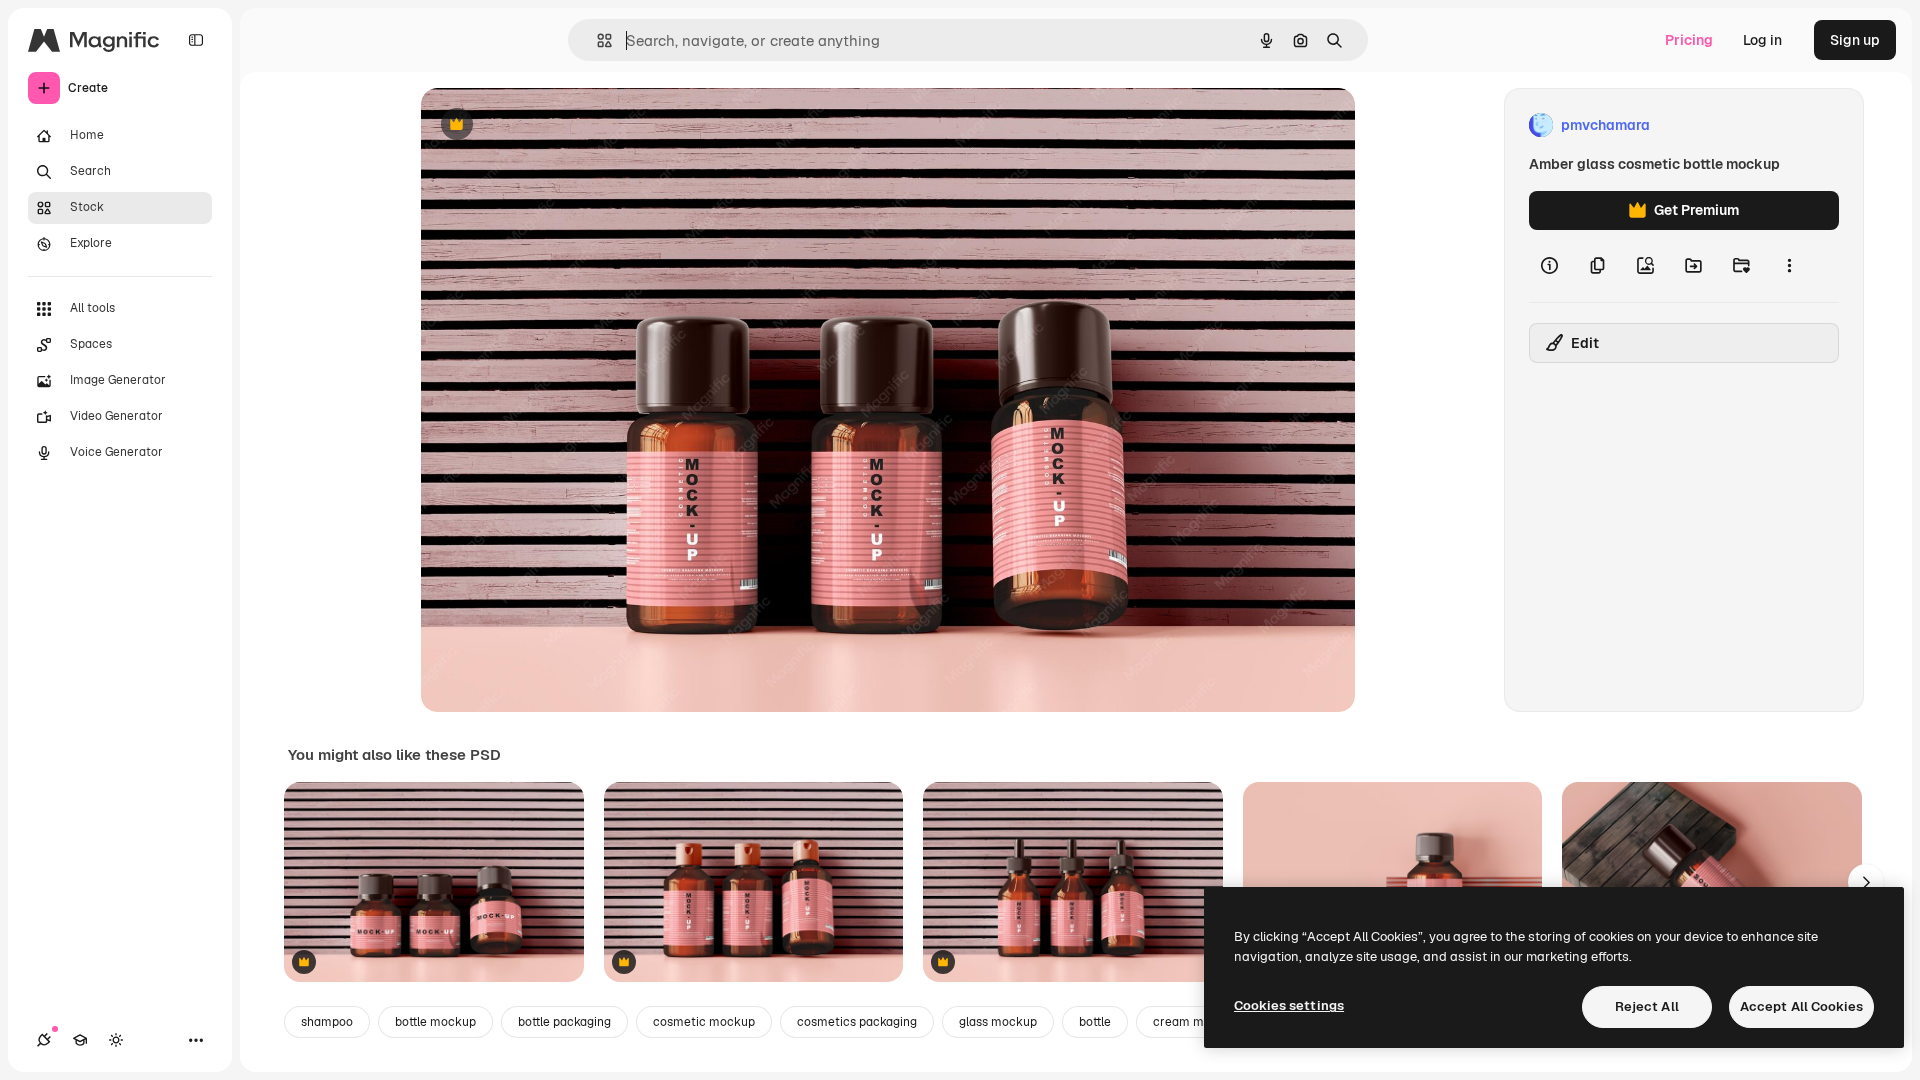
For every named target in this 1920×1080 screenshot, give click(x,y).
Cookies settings (1289, 1005)
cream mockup (1196, 1022)
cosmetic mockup (704, 1022)
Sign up (1855, 40)
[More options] (1789, 266)
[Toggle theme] (116, 1040)
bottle (1095, 1022)
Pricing (1689, 40)
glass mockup (998, 1022)
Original (549, 125)
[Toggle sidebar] (196, 40)
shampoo (327, 1022)
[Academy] (80, 1040)
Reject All (1647, 1006)
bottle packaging (564, 1022)
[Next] (1866, 882)
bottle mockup (435, 1022)
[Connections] (44, 1040)
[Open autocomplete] (596, 40)
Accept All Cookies (1801, 1006)
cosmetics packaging (857, 1022)
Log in (1762, 40)
